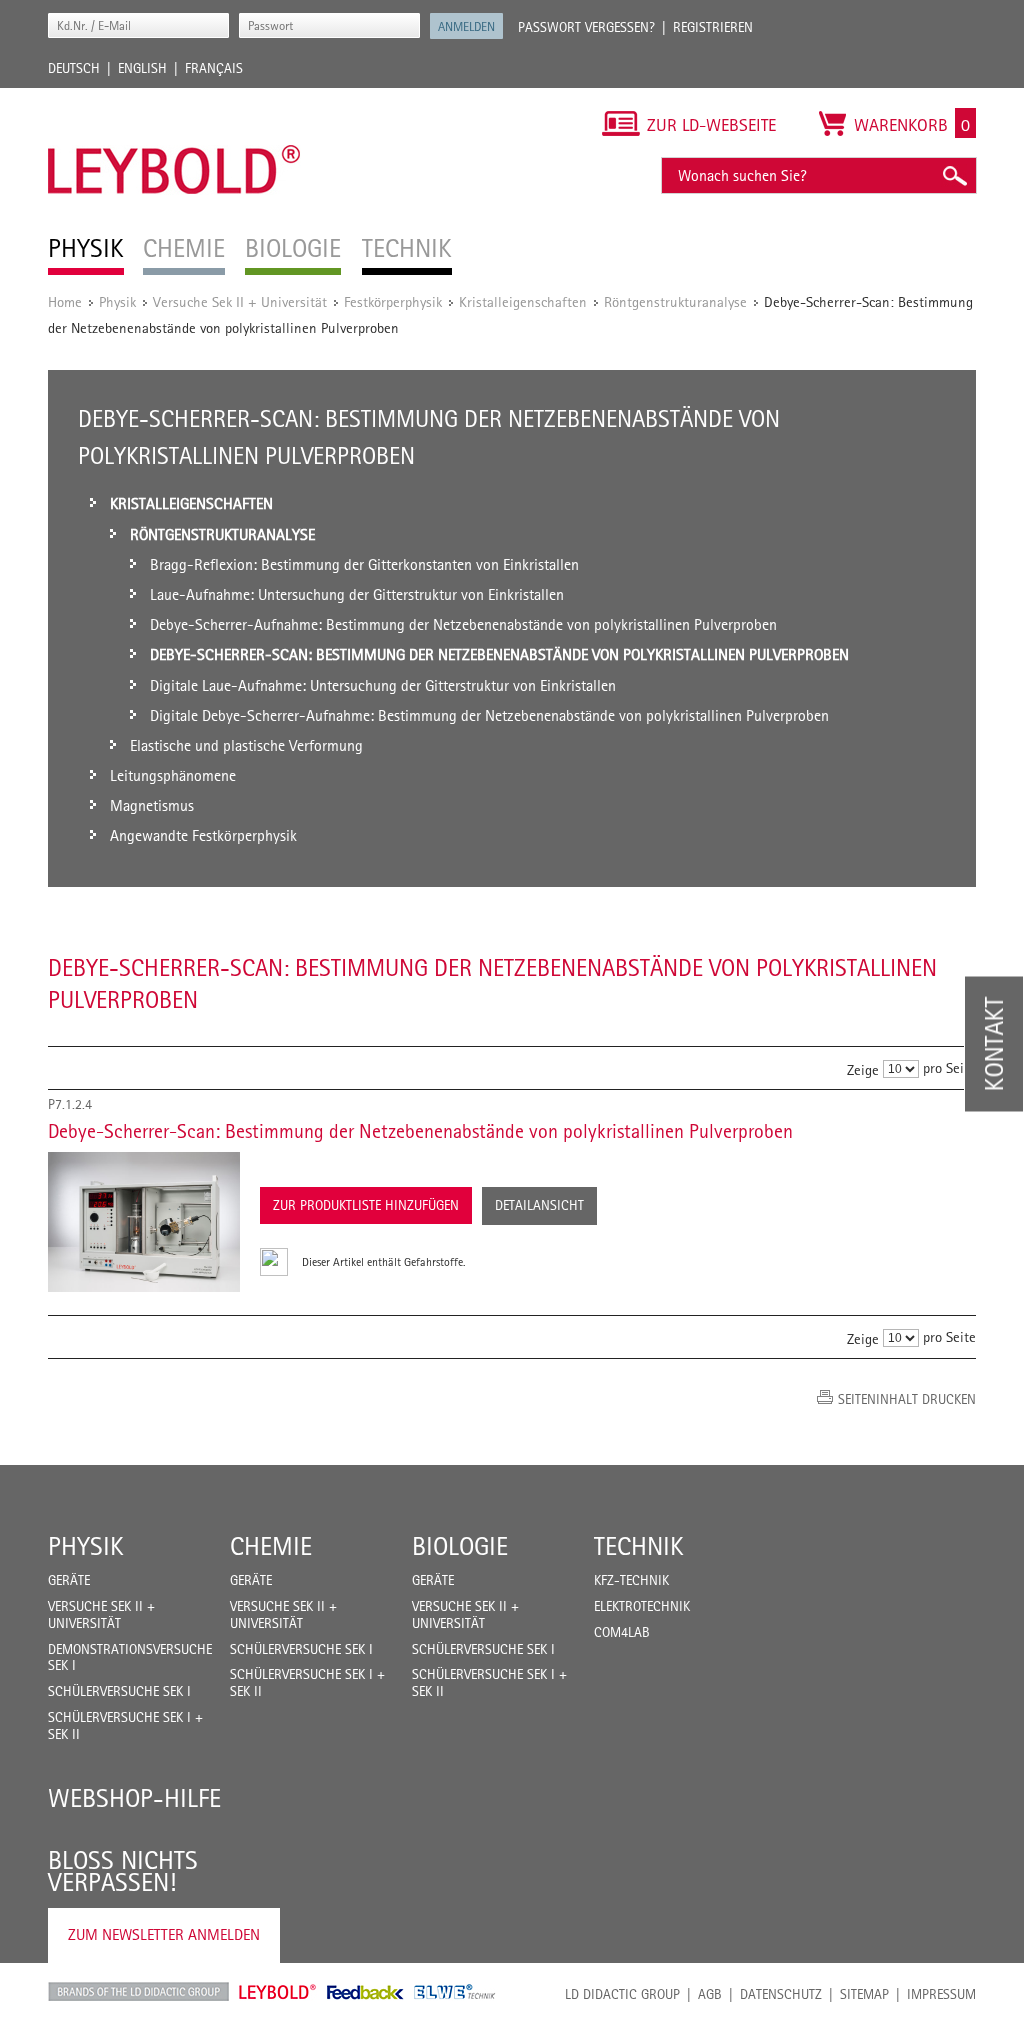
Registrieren (713, 27)
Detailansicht (539, 1205)
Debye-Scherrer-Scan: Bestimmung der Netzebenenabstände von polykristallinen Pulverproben (420, 1131)
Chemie (271, 1546)
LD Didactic (138, 1992)
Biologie (460, 1546)
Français (214, 68)
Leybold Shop (278, 1992)
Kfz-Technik (631, 1580)
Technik (639, 1546)
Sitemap (864, 1994)
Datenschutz (781, 1994)
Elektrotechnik (642, 1606)
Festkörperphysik (393, 301)
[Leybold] (174, 98)
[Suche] (954, 175)
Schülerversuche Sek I (119, 1691)
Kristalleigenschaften (523, 301)
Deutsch (74, 68)
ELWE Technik (455, 1992)
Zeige (863, 1069)
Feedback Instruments (365, 1992)
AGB (710, 1994)
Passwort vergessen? (586, 27)
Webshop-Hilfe (134, 1798)
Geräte (69, 1580)
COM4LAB (622, 1632)
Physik (117, 301)
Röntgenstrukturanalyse (675, 301)
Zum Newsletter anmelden (164, 1934)
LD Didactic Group (622, 1994)
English (142, 68)
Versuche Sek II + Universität (240, 301)
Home (65, 301)
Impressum (941, 1994)
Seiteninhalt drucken (907, 1399)
